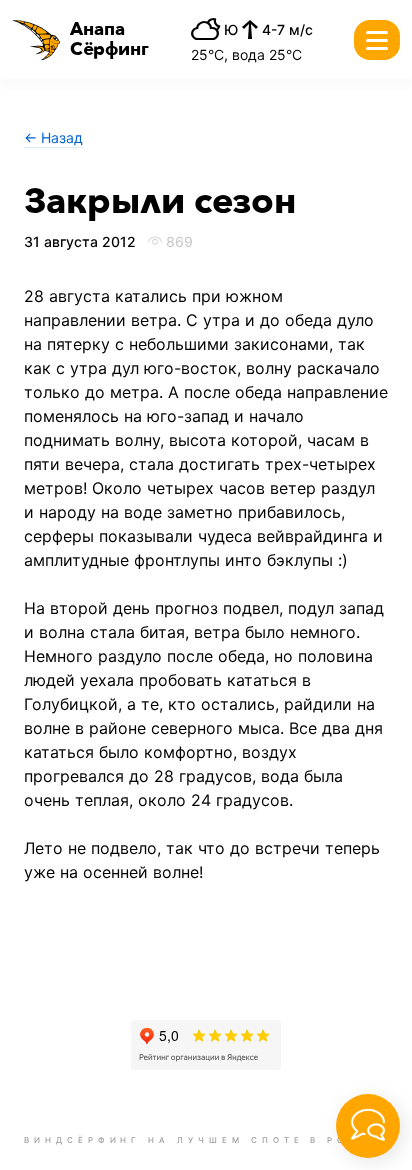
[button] (80, 40)
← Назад (53, 137)
